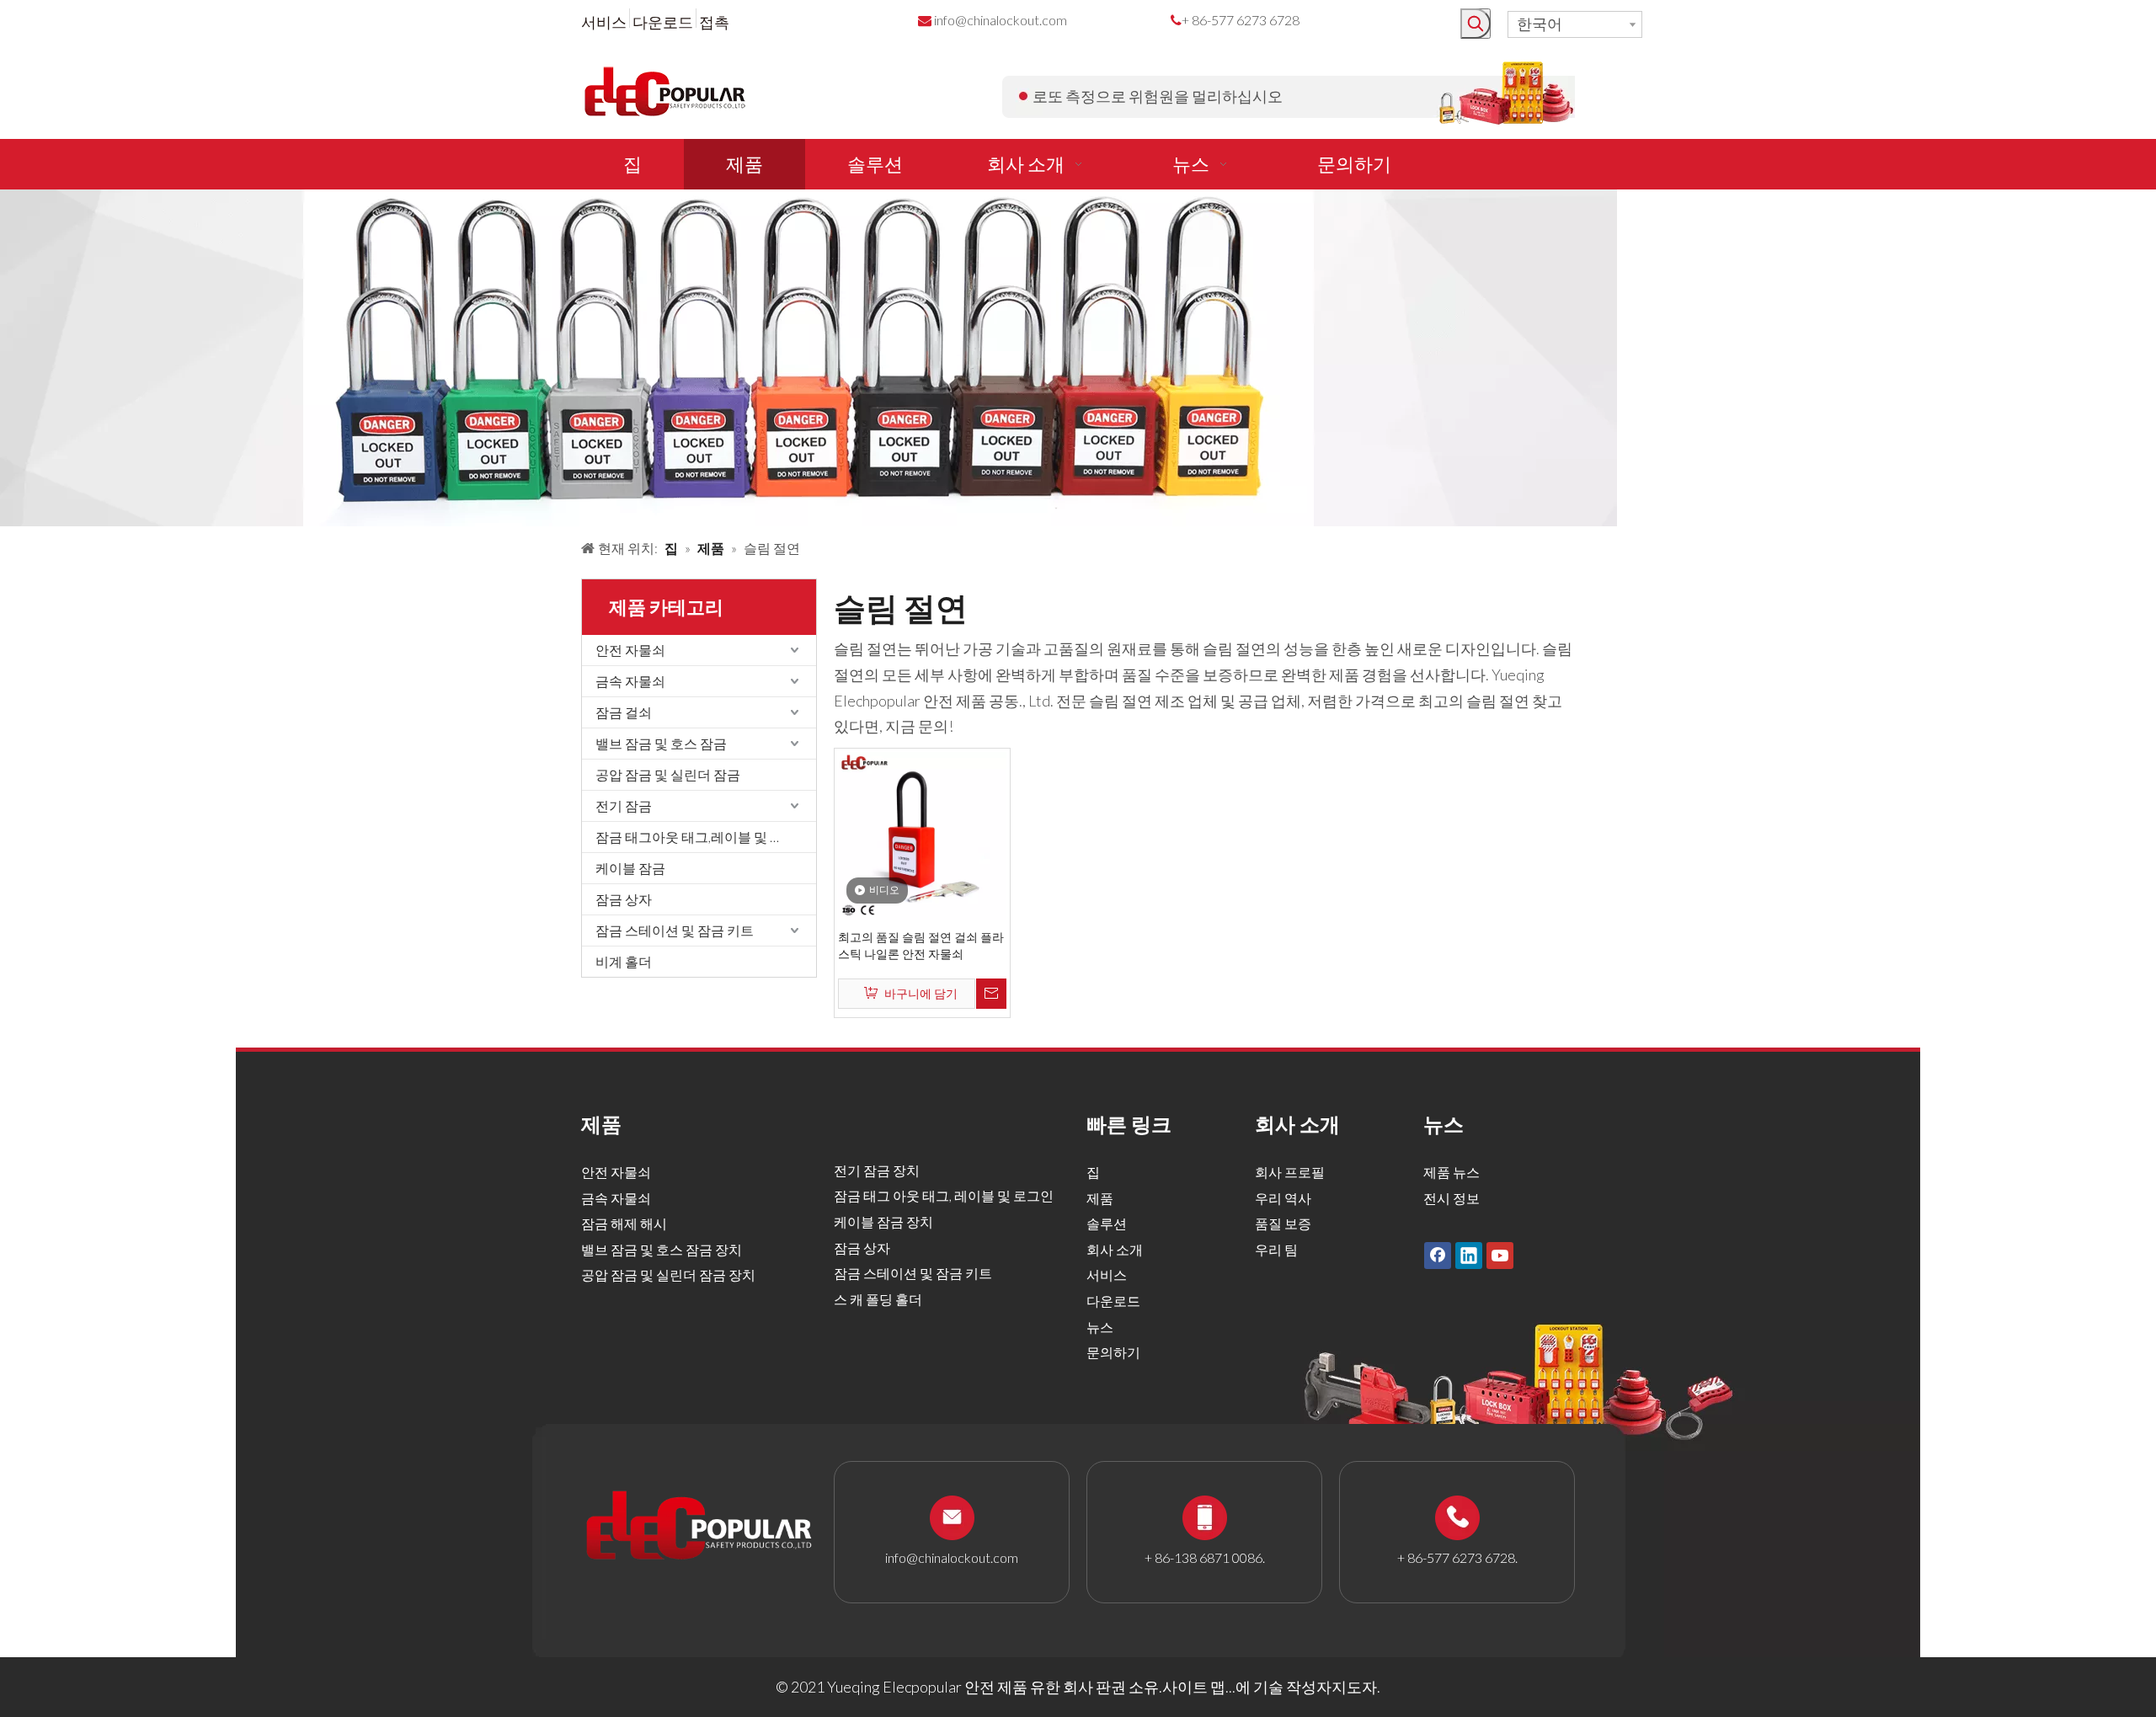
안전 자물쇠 (630, 650)
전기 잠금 (624, 805)
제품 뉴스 (1452, 1172)
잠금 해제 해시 (624, 1223)
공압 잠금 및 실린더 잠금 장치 (668, 1274)
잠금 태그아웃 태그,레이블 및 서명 (696, 837)
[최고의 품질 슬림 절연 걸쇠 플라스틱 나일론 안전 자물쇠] (922, 834)
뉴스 (1100, 1327)
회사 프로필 (1290, 1172)
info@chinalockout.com (1001, 20)
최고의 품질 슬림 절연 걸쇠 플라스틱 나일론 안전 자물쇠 (921, 945)
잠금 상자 (624, 899)
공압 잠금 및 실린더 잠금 (668, 774)
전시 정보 (1452, 1198)
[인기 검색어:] (1476, 24)
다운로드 (663, 22)
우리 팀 (1276, 1249)
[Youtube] (1500, 1255)
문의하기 (1113, 1352)
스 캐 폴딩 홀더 (878, 1299)
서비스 (604, 22)
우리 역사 (1283, 1198)
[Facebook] (1438, 1255)
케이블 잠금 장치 (883, 1221)
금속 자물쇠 (630, 681)
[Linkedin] (1469, 1255)
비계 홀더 (624, 961)
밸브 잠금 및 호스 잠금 (661, 743)
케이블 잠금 (630, 868)
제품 (1100, 1198)
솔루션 (1107, 1223)
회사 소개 (1115, 1249)
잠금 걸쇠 (624, 712)
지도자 (1354, 1687)
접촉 (714, 22)
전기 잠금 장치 (877, 1170)
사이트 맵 (1194, 1687)
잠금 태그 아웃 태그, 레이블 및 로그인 (944, 1195)
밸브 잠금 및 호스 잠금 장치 (662, 1249)
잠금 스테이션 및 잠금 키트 (675, 930)
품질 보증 (1283, 1223)
